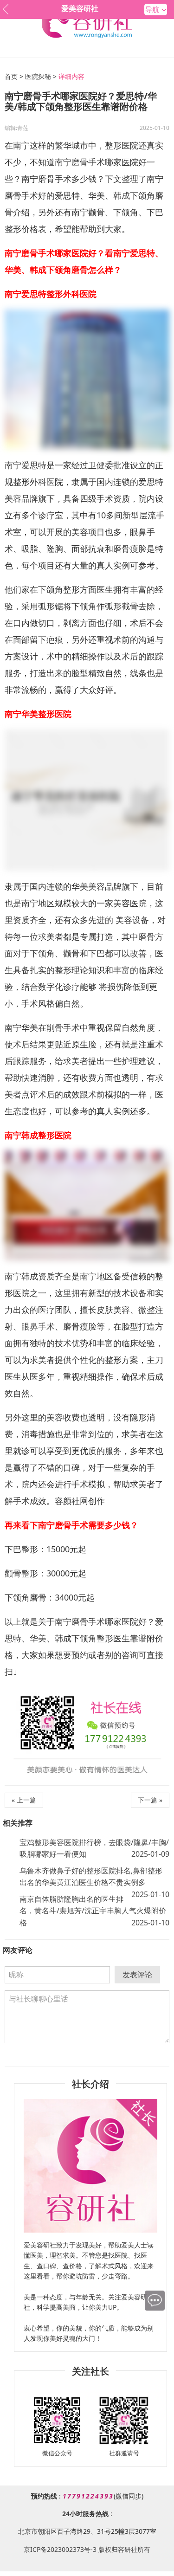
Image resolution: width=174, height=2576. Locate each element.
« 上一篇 (24, 1800)
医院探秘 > (41, 76)
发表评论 (137, 1975)
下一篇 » (150, 1800)
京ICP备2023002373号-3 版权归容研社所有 (87, 2549)
